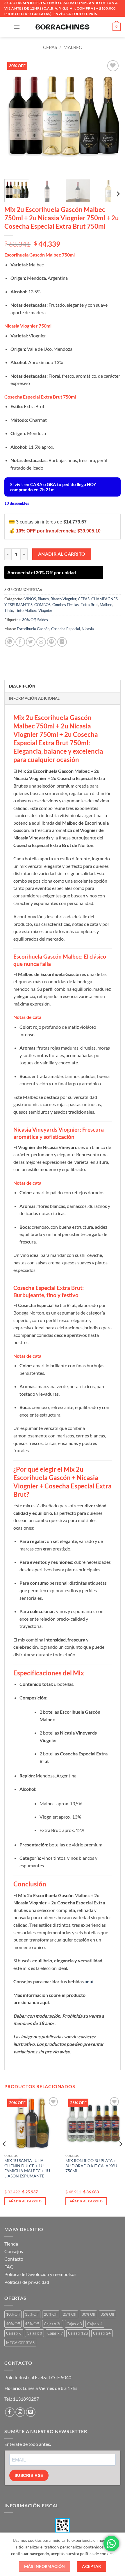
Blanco (43, 599)
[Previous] (14, 117)
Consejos (14, 2251)
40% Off (13, 2324)
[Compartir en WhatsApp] (10, 642)
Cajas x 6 (14, 2333)
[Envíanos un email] (31, 2412)
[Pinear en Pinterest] (52, 642)
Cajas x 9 (55, 2333)
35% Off (107, 2314)
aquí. (90, 1981)
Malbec (73, 47)
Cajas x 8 (34, 2333)
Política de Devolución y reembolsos (40, 2274)
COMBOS (42, 605)
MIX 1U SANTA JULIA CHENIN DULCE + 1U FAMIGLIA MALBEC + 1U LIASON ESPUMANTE (27, 2168)
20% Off (51, 2314)
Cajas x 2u (53, 2324)
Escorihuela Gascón (33, 629)
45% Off (32, 2324)
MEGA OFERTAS (20, 2343)
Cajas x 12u (78, 2333)
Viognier (45, 610)
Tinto (9, 610)
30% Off (29, 620)
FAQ (9, 2267)
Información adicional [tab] (34, 698)
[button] (17, 27)
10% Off (13, 2314)
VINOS (30, 599)
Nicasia (88, 629)
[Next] (111, 117)
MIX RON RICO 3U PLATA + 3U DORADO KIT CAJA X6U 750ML (91, 2166)
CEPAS (50, 47)
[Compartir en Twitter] (31, 642)
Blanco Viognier (63, 599)
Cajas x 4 (95, 2324)
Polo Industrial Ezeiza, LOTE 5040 (38, 2377)
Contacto (14, 2259)
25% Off (70, 2314)
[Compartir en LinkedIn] (62, 642)
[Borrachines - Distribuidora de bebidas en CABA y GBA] (63, 27)
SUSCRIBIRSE (29, 2475)
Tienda (11, 2244)
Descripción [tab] (22, 686)
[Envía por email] (41, 642)
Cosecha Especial (66, 629)
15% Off (32, 2314)
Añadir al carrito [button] (25, 2201)
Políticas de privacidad (27, 2282)
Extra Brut (89, 605)
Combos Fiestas (66, 605)
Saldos (43, 620)
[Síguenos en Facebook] (10, 2412)
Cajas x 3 (74, 2324)
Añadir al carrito (62, 554)
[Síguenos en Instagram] (20, 2412)
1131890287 (26, 2399)
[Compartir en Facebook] (20, 642)
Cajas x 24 (102, 2333)
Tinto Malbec (26, 610)
